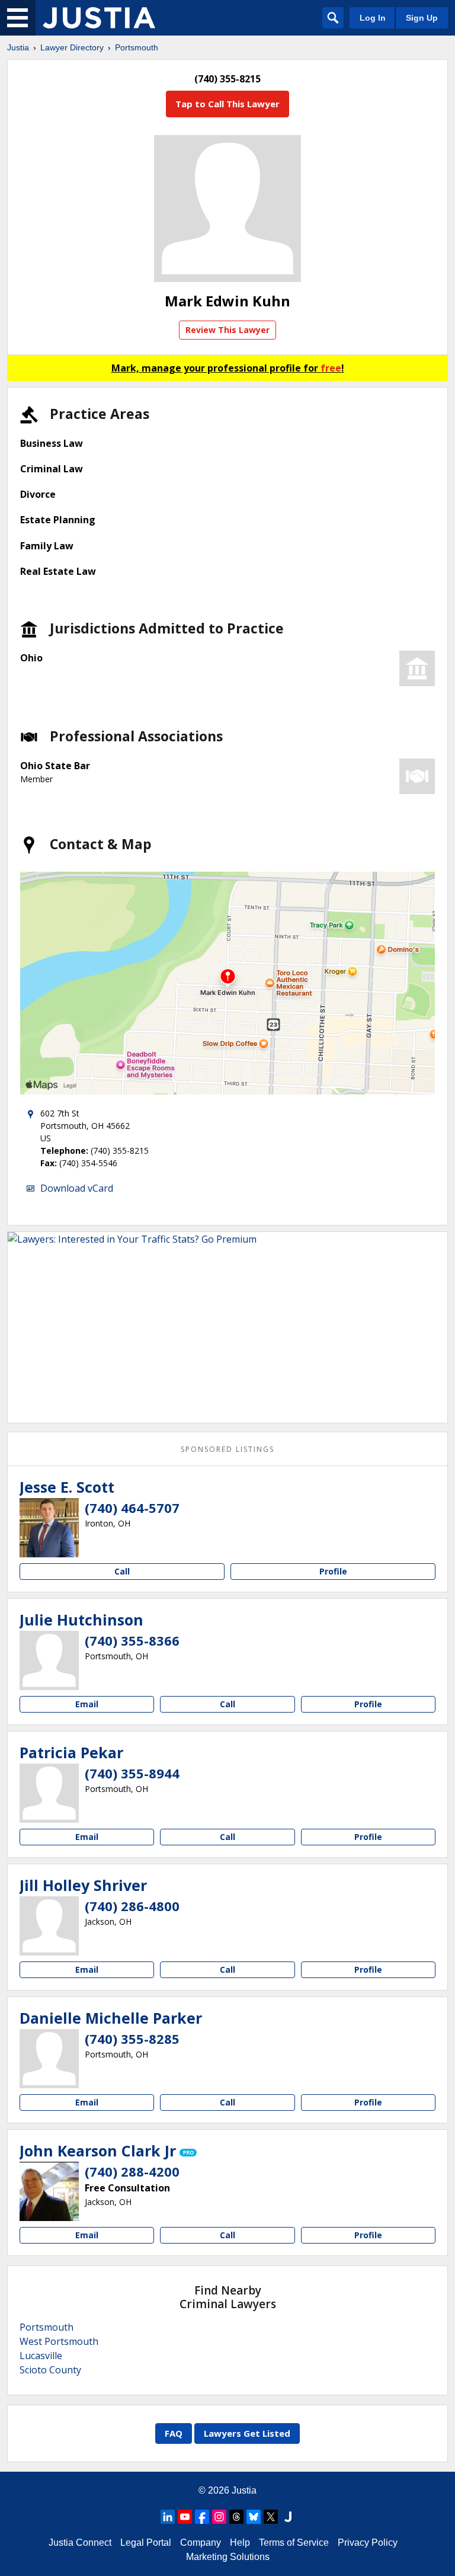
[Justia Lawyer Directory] (99, 18)
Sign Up (422, 18)
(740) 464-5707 (132, 1508)
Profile (333, 1571)
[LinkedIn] (168, 2517)
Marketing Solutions (228, 2557)
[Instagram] (219, 2517)
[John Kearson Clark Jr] (49, 2191)
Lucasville (41, 2356)
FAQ (174, 2433)
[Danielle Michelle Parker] (49, 2059)
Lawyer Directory (72, 47)
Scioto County (50, 2370)
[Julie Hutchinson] (49, 1660)
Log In (373, 18)
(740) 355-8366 (132, 1640)
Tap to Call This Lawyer (227, 104)
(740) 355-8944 (132, 1773)
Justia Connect (80, 2543)
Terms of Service (294, 2543)
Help (240, 2543)
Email (87, 1704)
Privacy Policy (368, 2543)
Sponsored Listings (227, 1449)
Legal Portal (146, 2543)
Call (122, 1571)
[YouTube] (185, 2517)
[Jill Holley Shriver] (49, 1926)
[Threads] (236, 2517)
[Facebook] (202, 2517)
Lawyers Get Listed (247, 2433)
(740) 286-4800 (132, 1906)
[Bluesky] (254, 2517)
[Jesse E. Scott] (49, 1528)
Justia (18, 47)
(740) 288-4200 (132, 2171)
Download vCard (77, 1188)
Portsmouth (137, 47)
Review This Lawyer (227, 330)
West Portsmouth (59, 2341)
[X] (271, 2517)
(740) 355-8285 (132, 2039)
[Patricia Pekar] (49, 1793)
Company (201, 2543)
